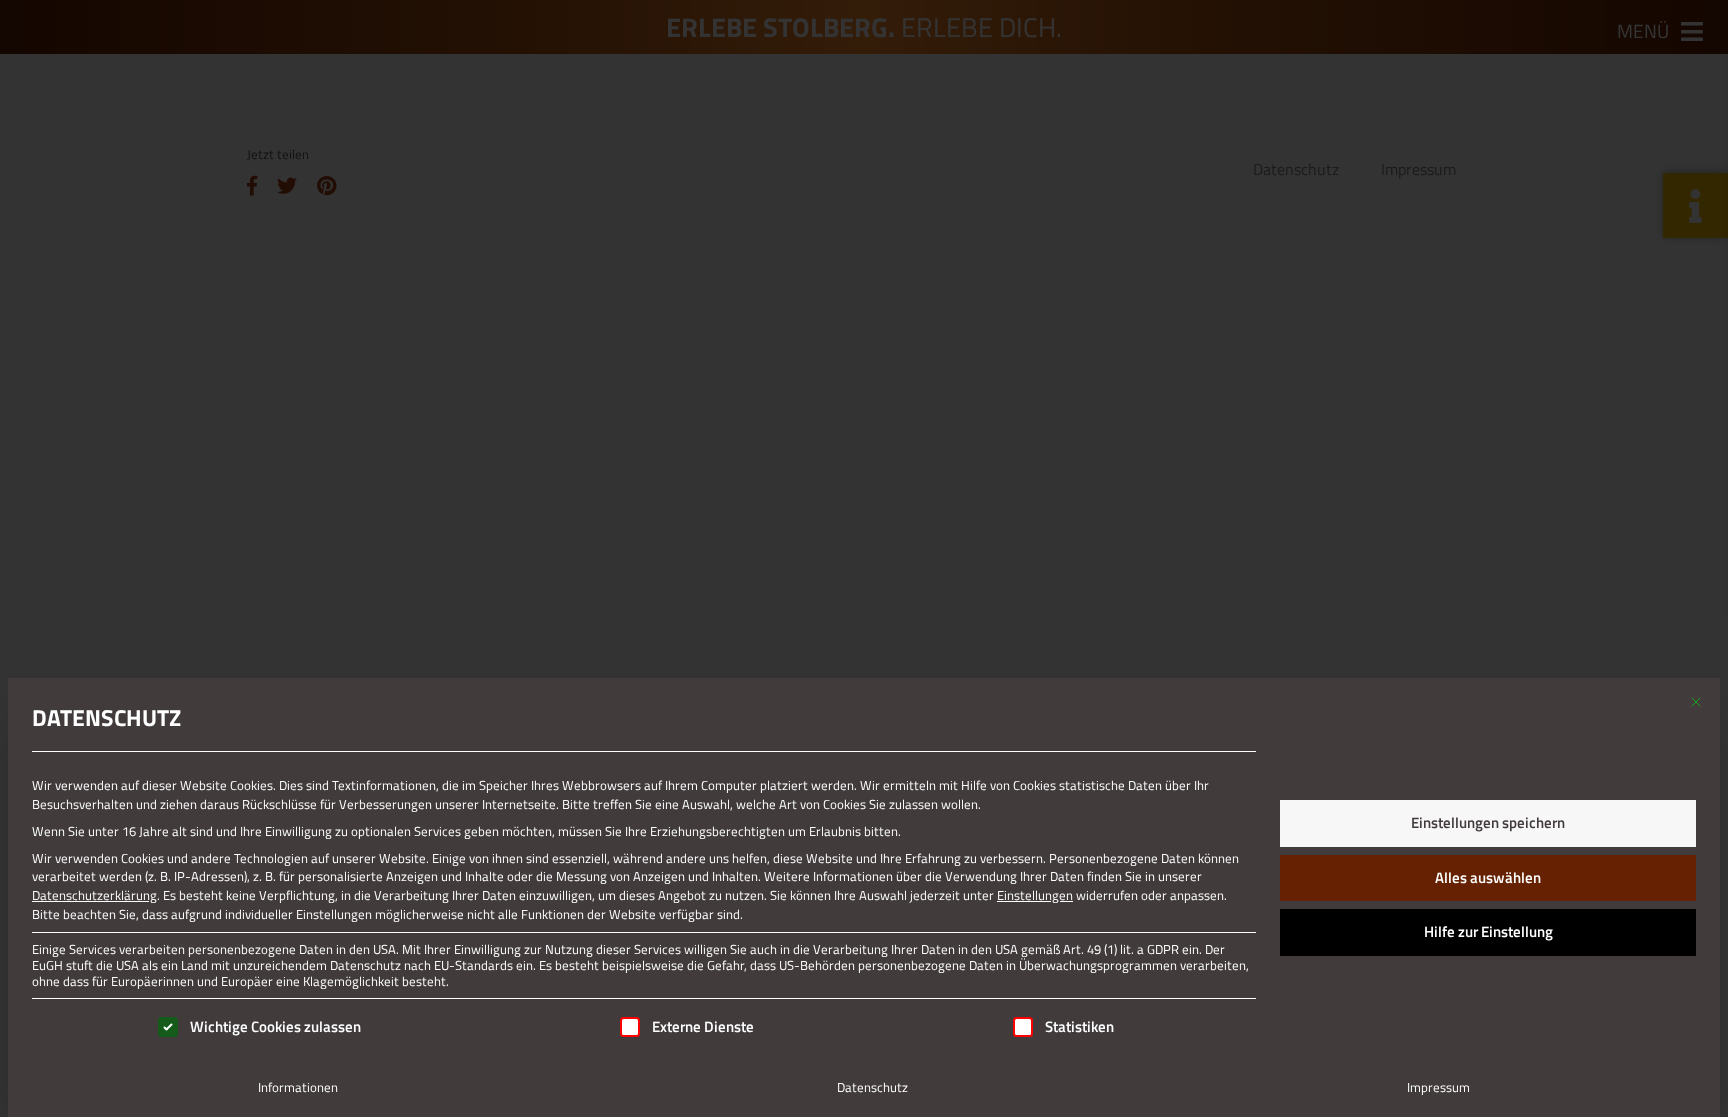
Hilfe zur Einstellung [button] (1488, 931)
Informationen (298, 1087)
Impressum (1438, 1087)
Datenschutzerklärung (94, 895)
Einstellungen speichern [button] (1488, 822)
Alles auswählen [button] (1488, 877)
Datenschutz (872, 1087)
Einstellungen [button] (1035, 895)
